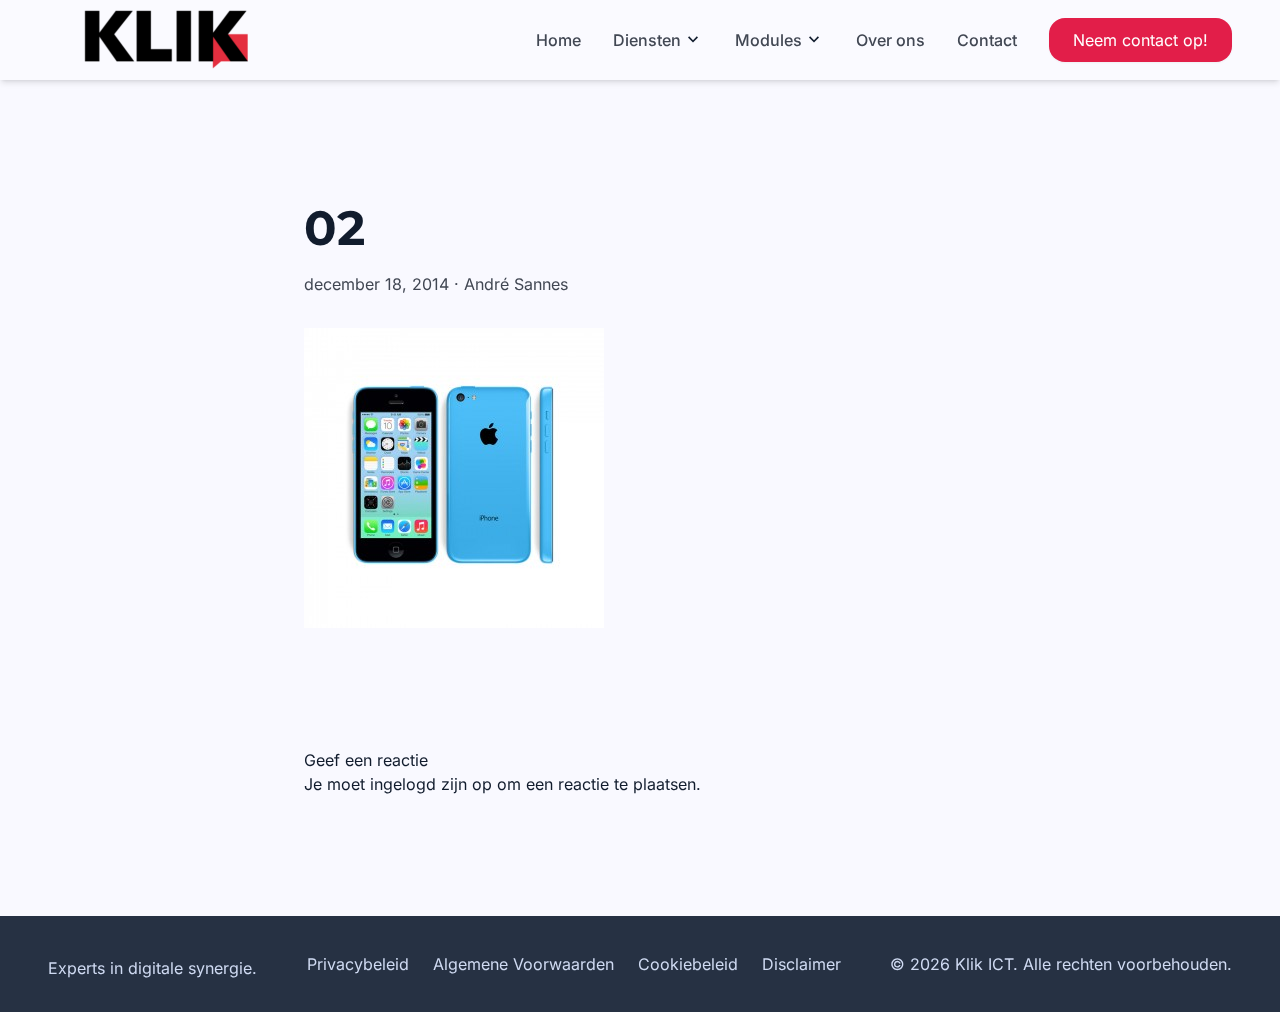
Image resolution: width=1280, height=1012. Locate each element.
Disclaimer (801, 964)
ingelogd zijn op (431, 784)
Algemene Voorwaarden (523, 964)
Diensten (647, 40)
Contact (987, 40)
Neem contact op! (1140, 40)
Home (558, 40)
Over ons (890, 40)
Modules (768, 40)
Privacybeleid (358, 964)
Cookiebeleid (688, 964)
